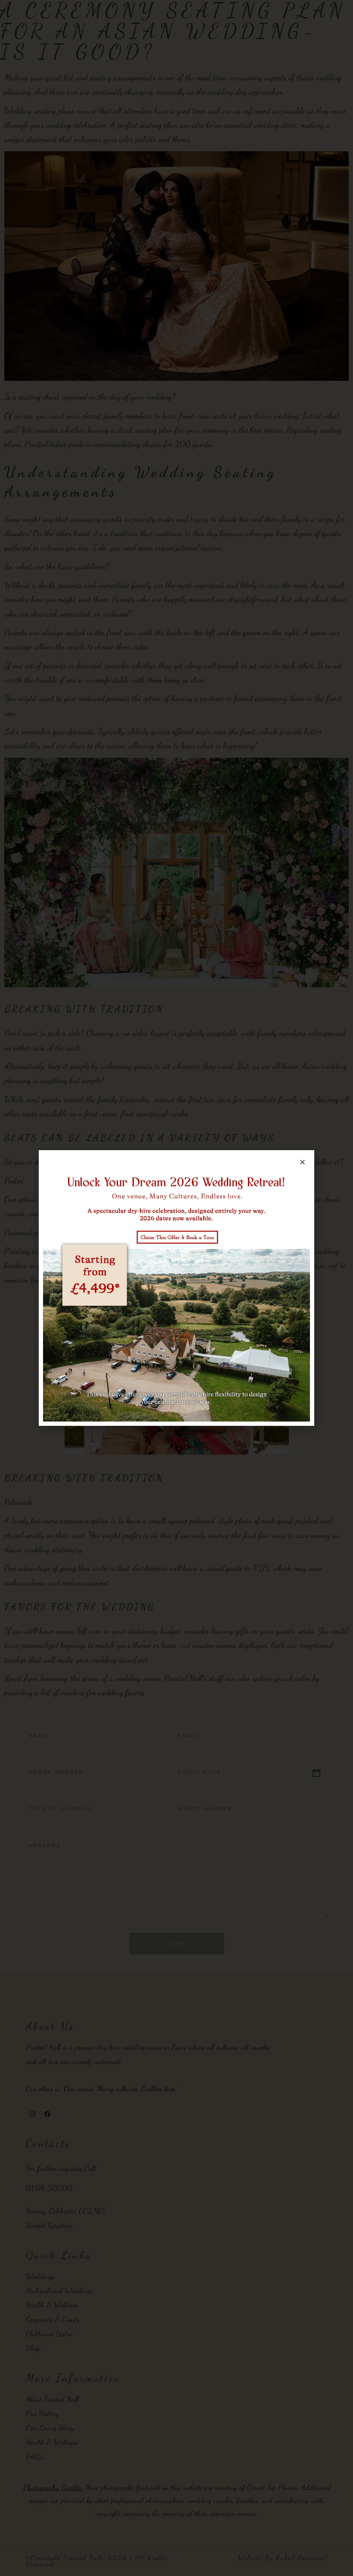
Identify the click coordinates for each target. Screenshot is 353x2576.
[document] (176, 1288)
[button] (302, 1162)
